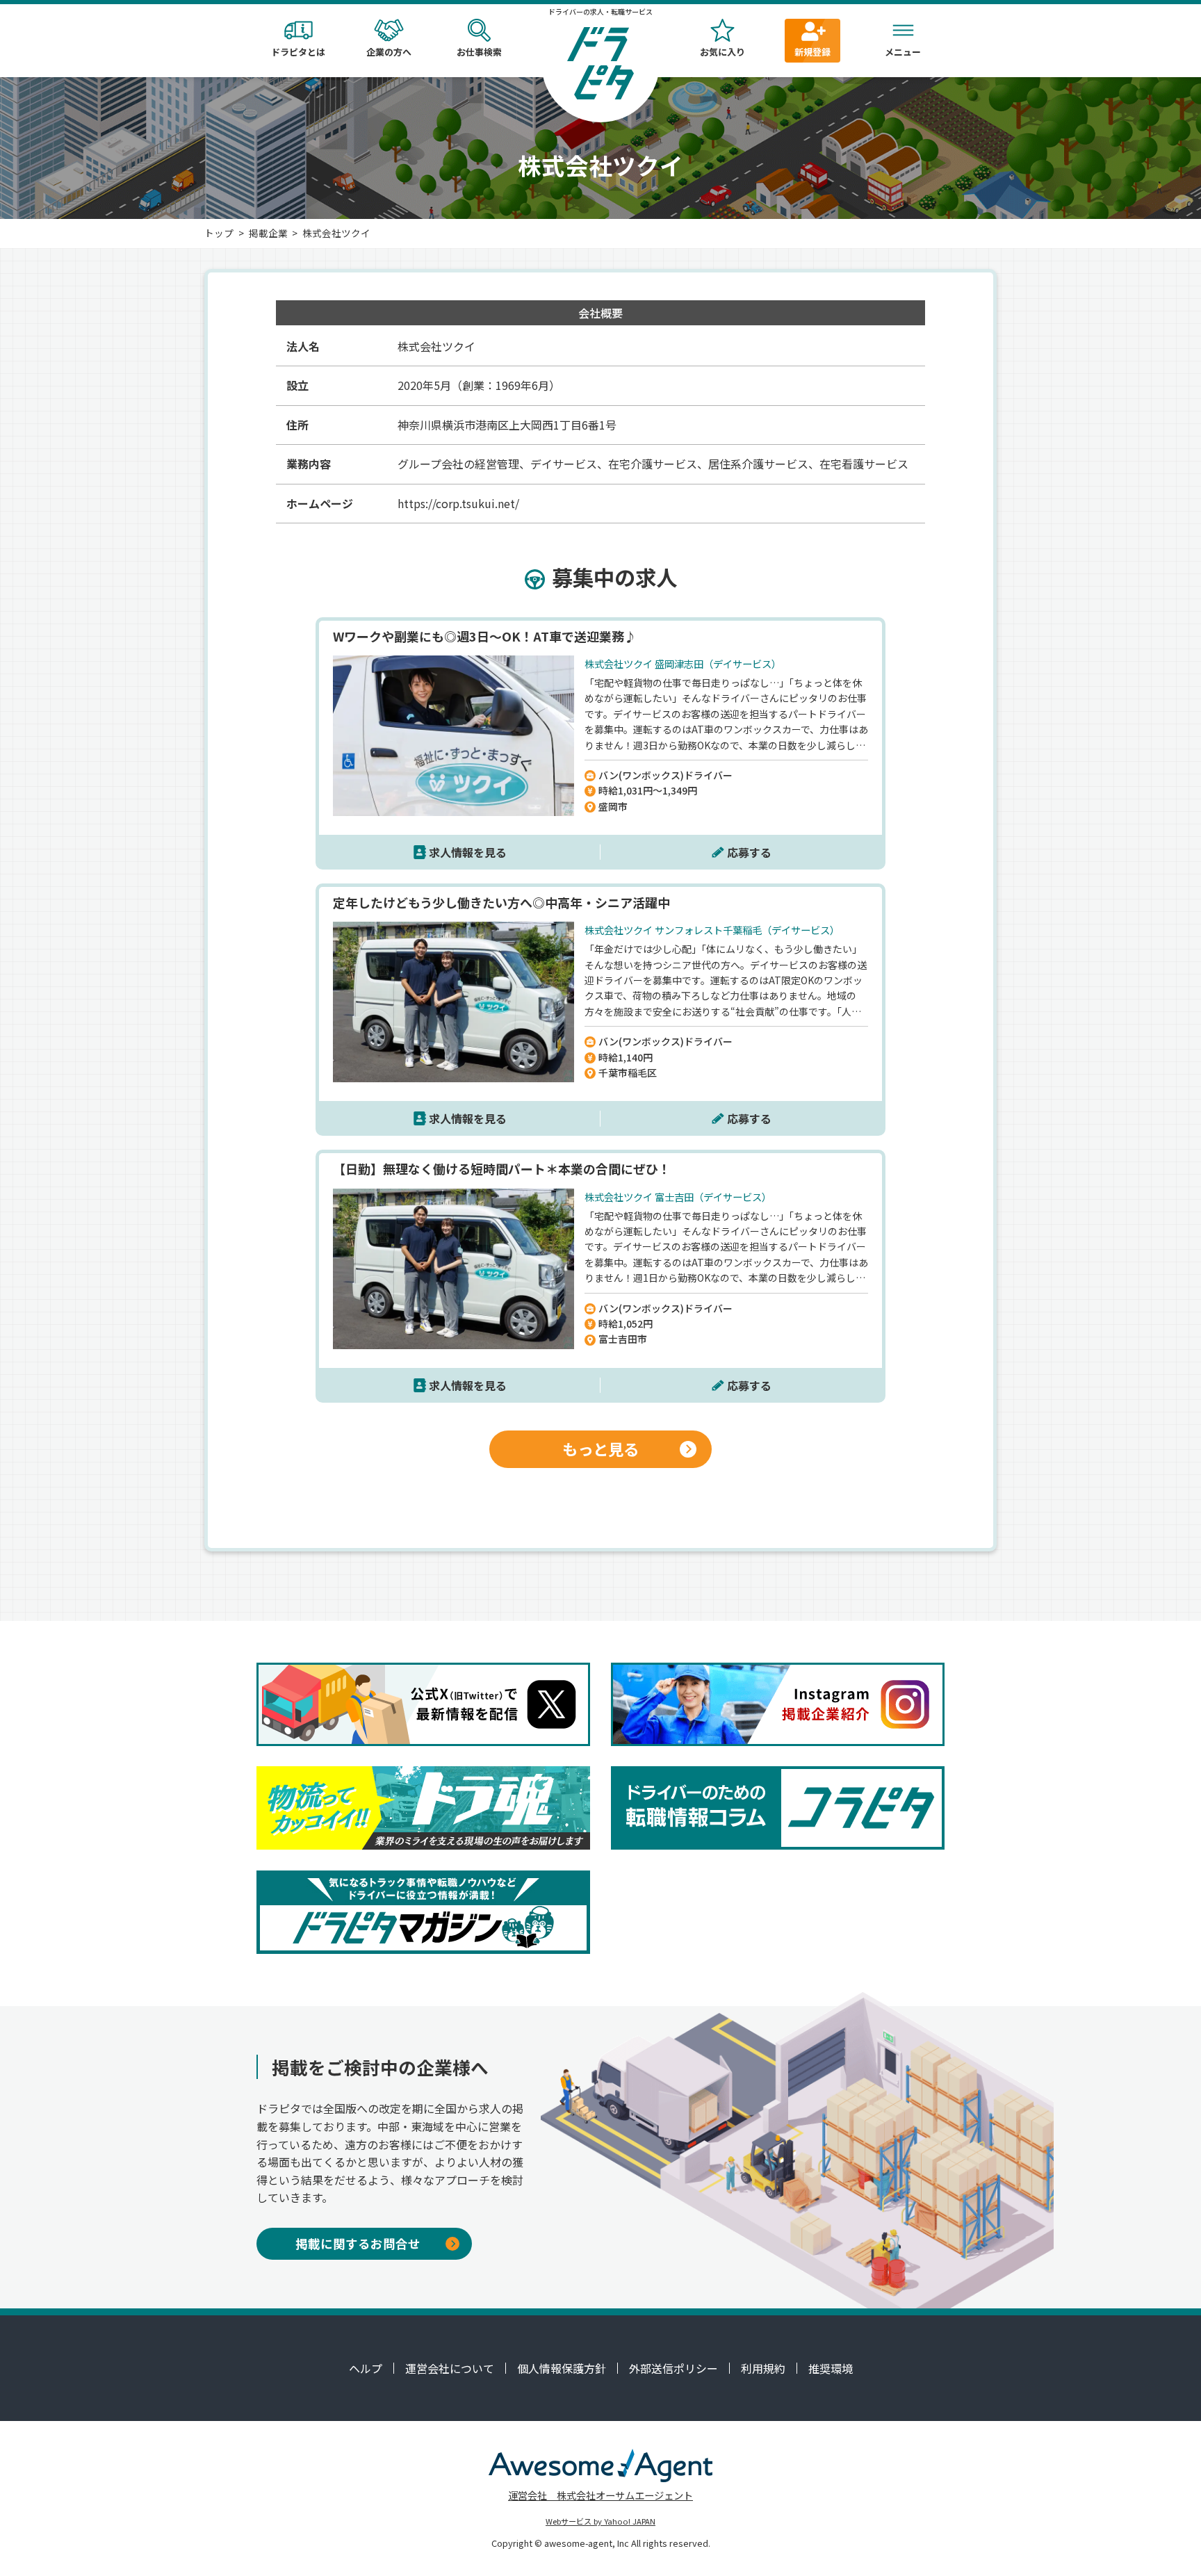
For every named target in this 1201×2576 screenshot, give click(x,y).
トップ (219, 233)
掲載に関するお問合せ (358, 2243)
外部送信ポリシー (673, 2368)
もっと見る (600, 1449)
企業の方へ (389, 52)
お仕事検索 (479, 52)
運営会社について (450, 2368)
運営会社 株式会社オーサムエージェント (600, 2495)
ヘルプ (366, 2368)
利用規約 (763, 2368)
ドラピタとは (298, 52)
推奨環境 (831, 2368)
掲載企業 (268, 233)
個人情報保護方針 (562, 2368)
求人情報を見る (468, 852)
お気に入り (722, 52)
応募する (749, 852)
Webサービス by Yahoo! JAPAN (600, 2521)
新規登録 (812, 52)
